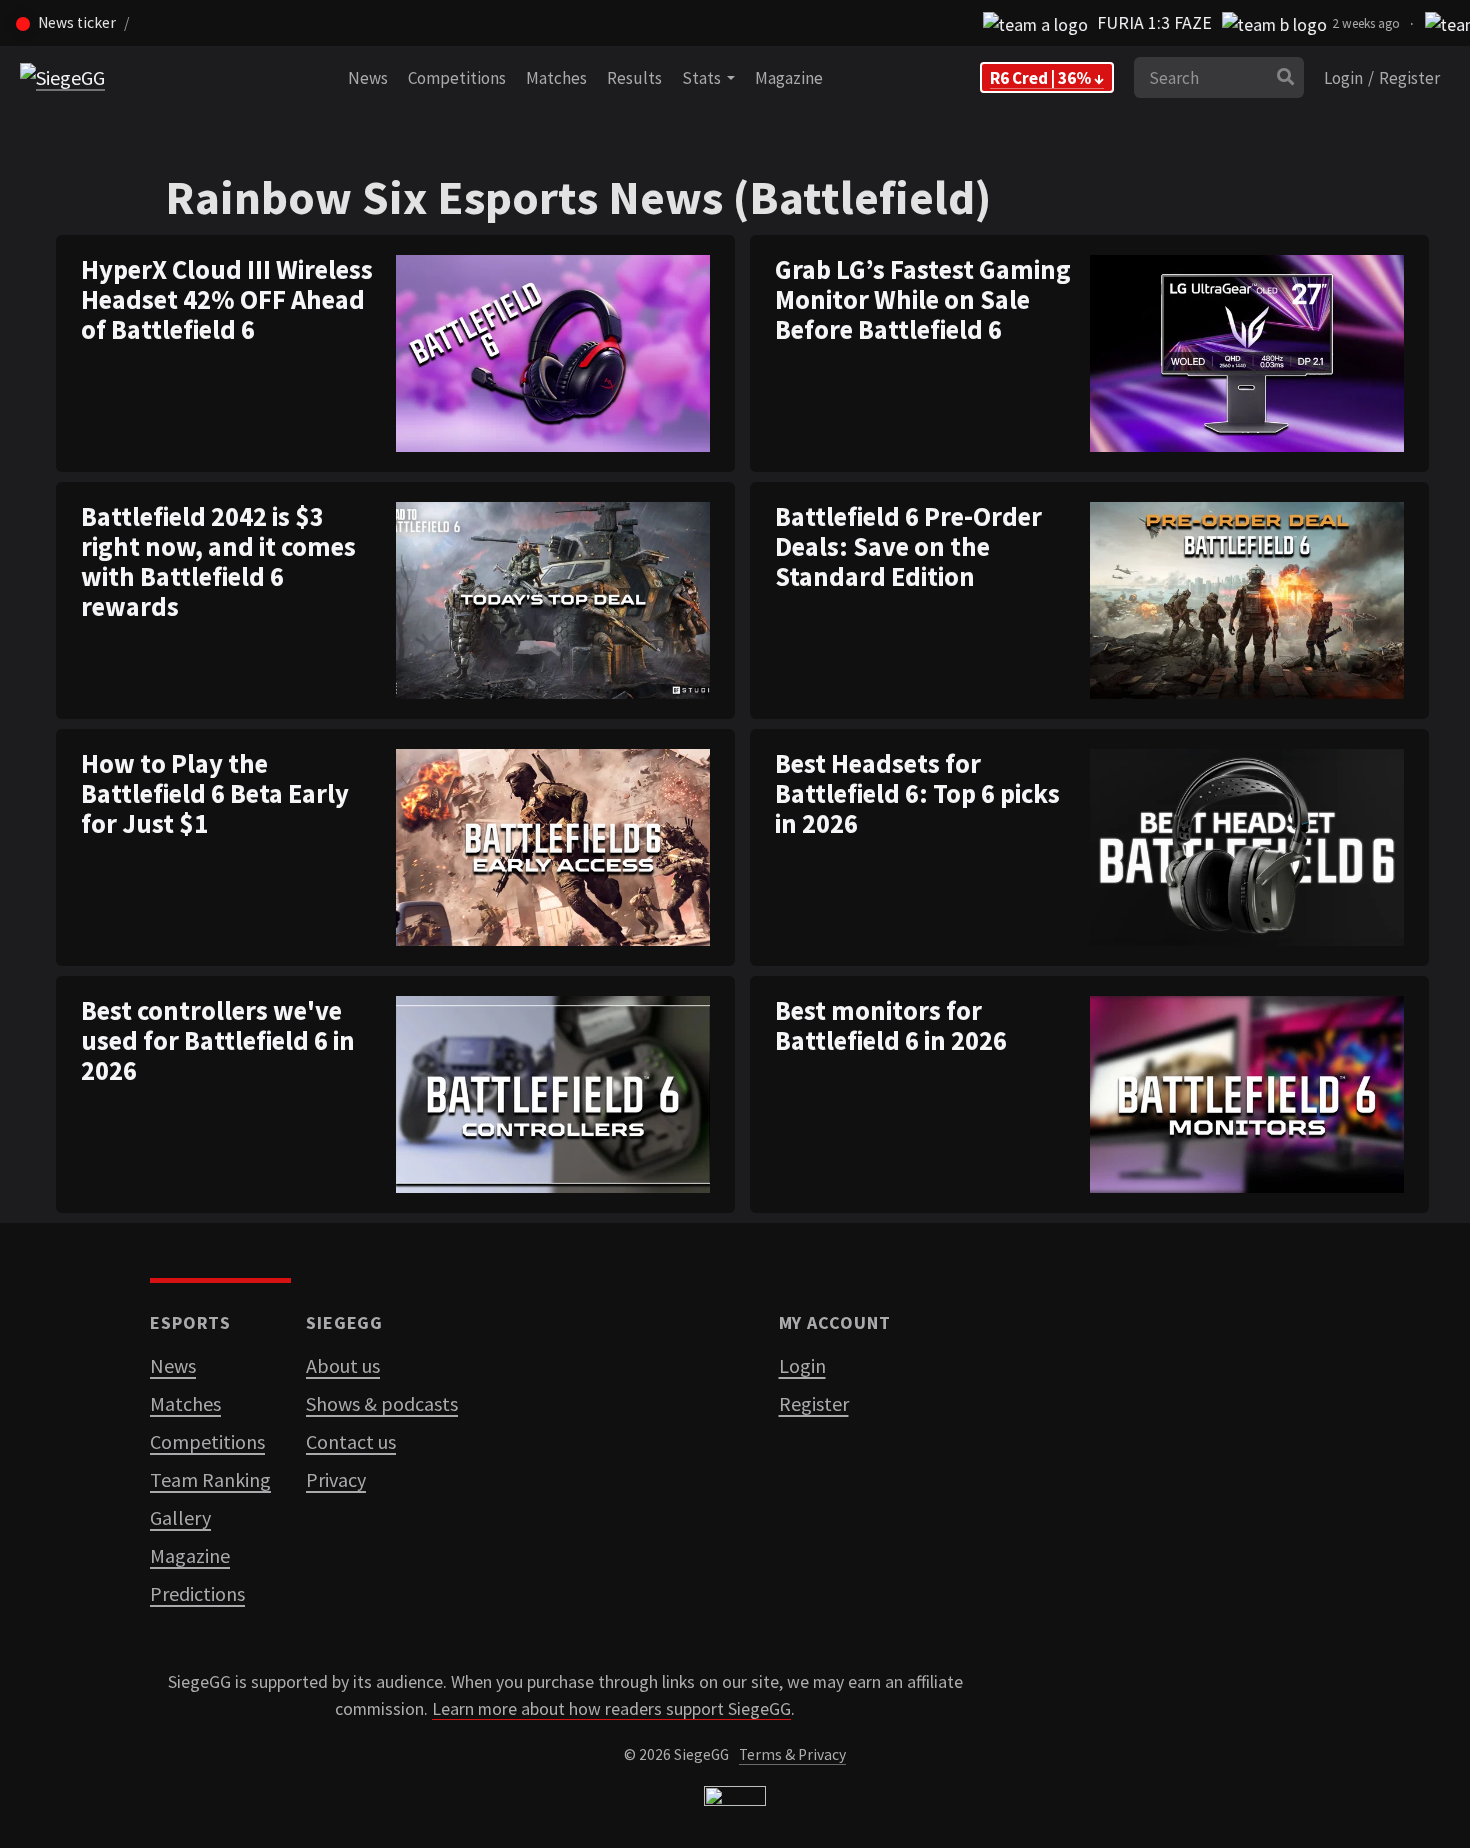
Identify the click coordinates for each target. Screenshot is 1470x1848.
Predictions (197, 1593)
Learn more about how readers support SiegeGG (611, 1709)
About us (343, 1365)
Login (1343, 78)
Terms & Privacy (792, 1754)
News (368, 78)
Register (1409, 78)
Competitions (457, 78)
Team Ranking (210, 1479)
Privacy (336, 1479)
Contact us (351, 1441)
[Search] (1285, 78)
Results (634, 78)
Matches (556, 78)
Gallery (180, 1517)
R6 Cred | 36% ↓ (1047, 78)
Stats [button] (704, 78)
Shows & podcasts (382, 1403)
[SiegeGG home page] (735, 1800)
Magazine (789, 78)
